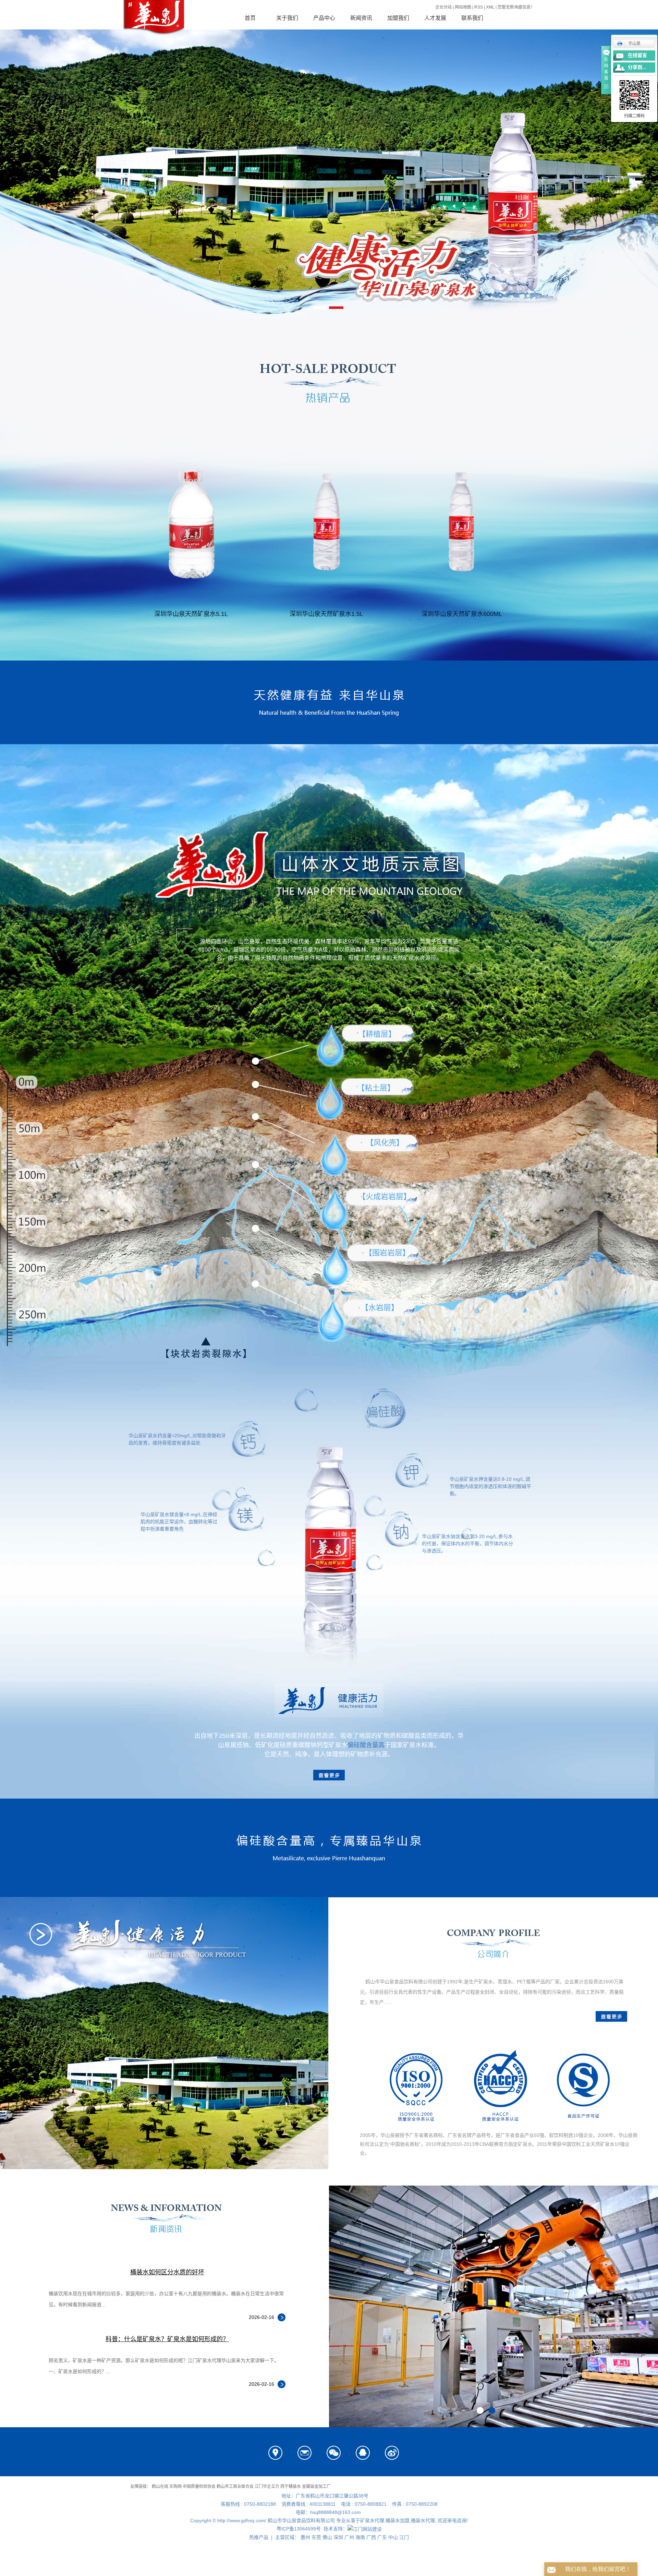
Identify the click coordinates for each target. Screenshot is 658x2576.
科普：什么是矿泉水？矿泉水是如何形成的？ (167, 2339)
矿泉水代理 (372, 2520)
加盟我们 (398, 18)
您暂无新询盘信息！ (516, 7)
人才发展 (435, 18)
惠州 (305, 2537)
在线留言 (637, 55)
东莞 (316, 2537)
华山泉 (634, 44)
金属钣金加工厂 (316, 2487)
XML (490, 7)
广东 (382, 2537)
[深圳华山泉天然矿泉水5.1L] (191, 524)
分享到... (637, 67)
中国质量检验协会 (199, 2487)
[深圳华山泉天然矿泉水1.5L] (326, 524)
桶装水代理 (423, 2520)
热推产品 (259, 2537)
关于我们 (287, 18)
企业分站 (443, 7)
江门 (404, 2537)
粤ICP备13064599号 (299, 2529)
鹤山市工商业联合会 (235, 2487)
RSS (479, 7)
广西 (371, 2537)
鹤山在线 (160, 2487)
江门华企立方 (267, 2487)
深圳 (338, 2537)
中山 (393, 2537)
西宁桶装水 (291, 2487)
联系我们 (472, 18)
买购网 (175, 2487)
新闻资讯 (361, 18)
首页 (250, 18)
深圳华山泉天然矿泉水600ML (462, 614)
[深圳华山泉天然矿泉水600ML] (462, 524)
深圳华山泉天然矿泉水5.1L (191, 614)
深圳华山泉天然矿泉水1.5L (326, 614)
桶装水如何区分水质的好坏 (167, 2272)
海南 (360, 2537)
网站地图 (463, 7)
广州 (349, 2537)
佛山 (327, 2537)
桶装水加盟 (398, 2520)
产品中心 (324, 18)
